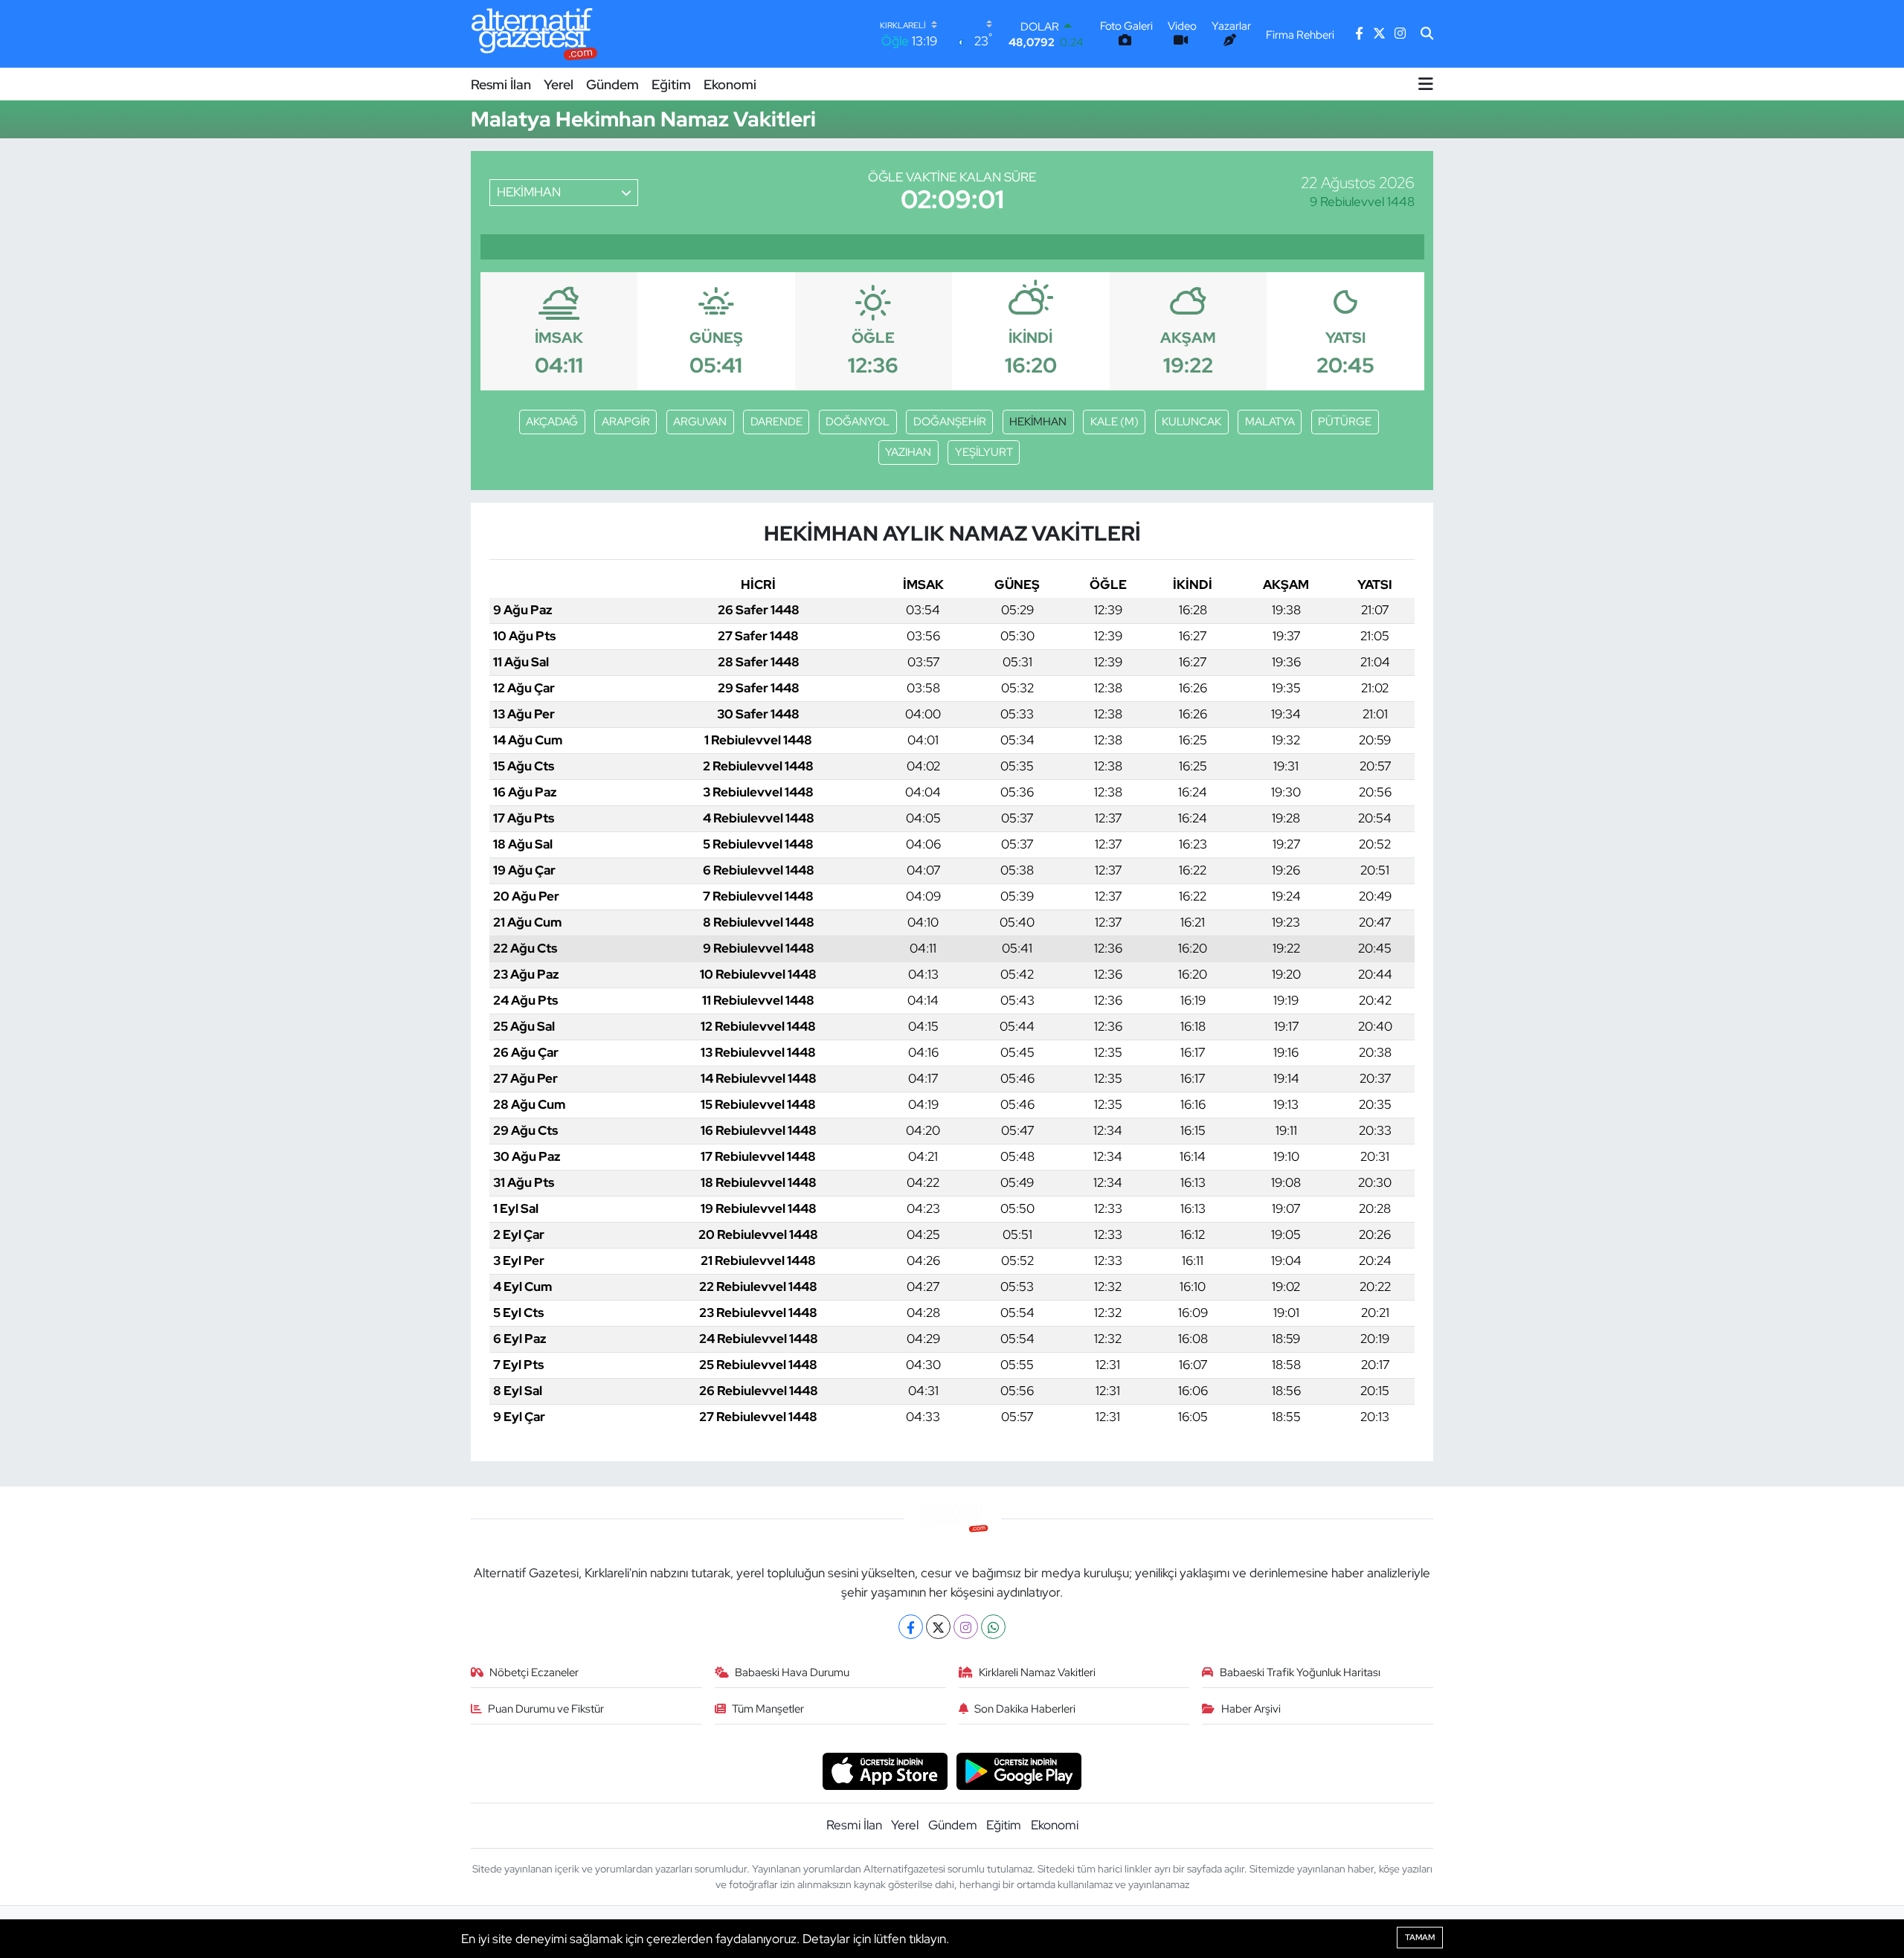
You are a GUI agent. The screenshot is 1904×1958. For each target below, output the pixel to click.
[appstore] (885, 1770)
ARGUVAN (700, 422)
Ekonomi (730, 84)
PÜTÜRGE (1345, 422)
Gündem (612, 84)
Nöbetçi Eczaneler (534, 1672)
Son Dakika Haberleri (1025, 1709)
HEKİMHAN (1038, 422)
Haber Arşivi (1251, 1709)
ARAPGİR (626, 422)
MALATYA (1270, 422)
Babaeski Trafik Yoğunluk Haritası (1300, 1672)
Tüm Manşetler (768, 1709)
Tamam (1420, 1937)
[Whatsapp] (993, 1627)
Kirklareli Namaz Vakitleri (1037, 1672)
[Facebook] (911, 1627)
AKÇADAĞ (552, 422)
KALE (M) (1115, 422)
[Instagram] (966, 1627)
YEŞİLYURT (984, 452)
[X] (938, 1627)
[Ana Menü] (1426, 84)
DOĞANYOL (858, 422)
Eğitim (671, 84)
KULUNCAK (1191, 422)
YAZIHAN (908, 452)
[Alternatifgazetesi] (534, 34)
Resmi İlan (501, 84)
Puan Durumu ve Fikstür (546, 1709)
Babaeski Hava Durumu (792, 1672)
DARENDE (776, 422)
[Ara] (1427, 34)
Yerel (559, 84)
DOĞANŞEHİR (950, 422)
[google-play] (1019, 1770)
